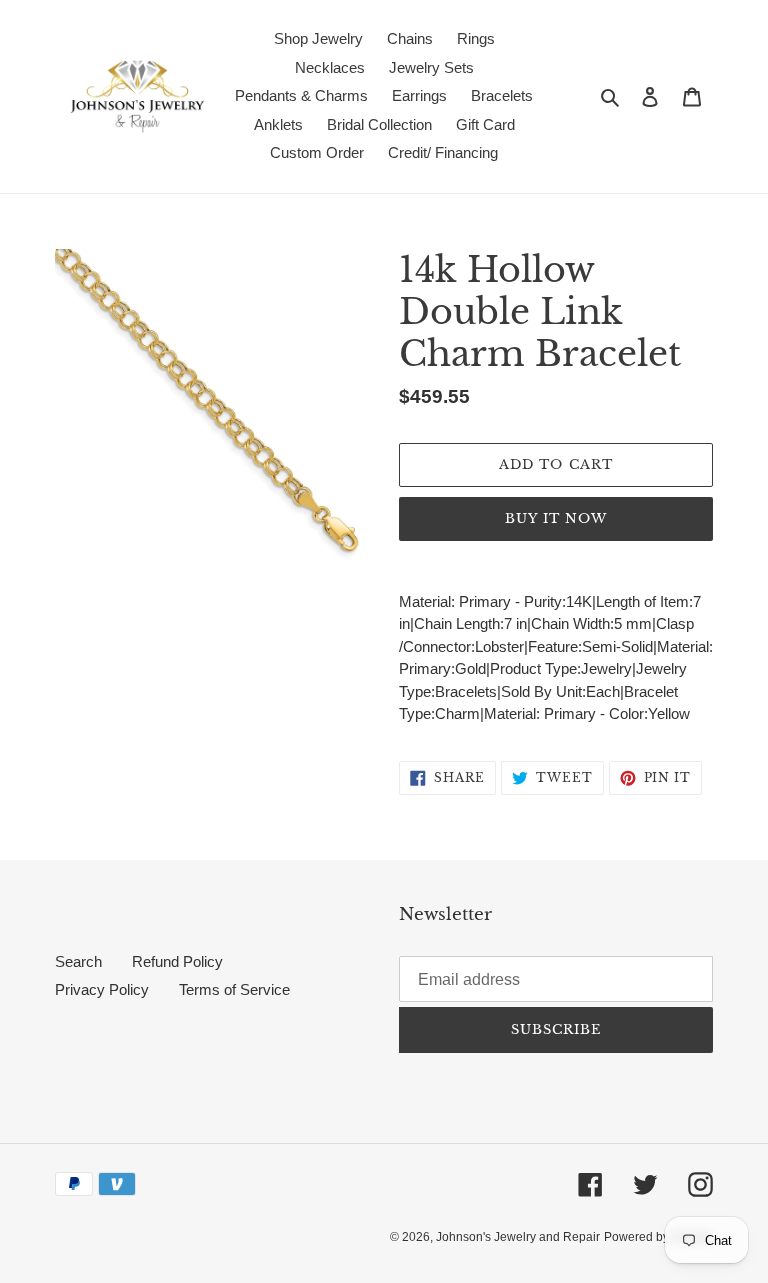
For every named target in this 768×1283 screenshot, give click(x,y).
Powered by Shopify (658, 1237)
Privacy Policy (102, 989)
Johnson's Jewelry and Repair (518, 1237)
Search (78, 961)
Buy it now (556, 518)
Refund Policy (177, 961)
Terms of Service (234, 989)
